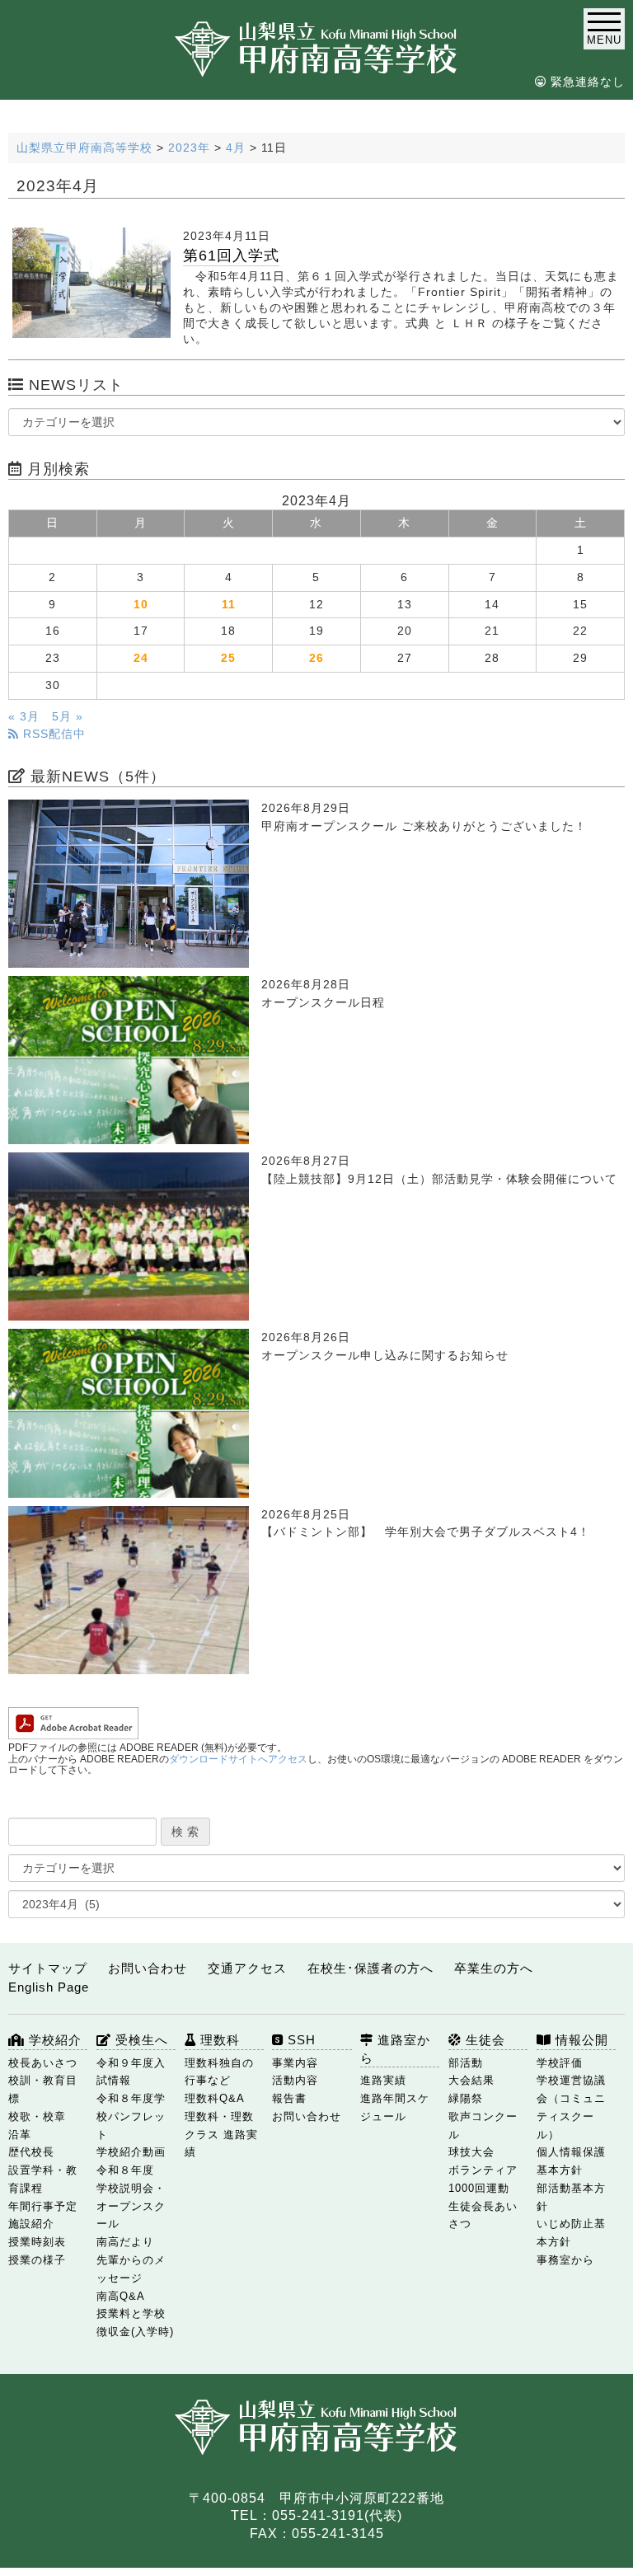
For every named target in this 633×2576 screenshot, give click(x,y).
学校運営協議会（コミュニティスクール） (571, 2107)
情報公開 (580, 2040)
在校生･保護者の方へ (370, 1968)
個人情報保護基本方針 (571, 2161)
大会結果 (471, 2080)
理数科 (218, 2040)
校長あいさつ (43, 2063)
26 (316, 658)
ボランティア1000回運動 (483, 2179)
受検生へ (140, 2040)
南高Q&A (121, 2296)
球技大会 (471, 2152)
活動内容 (295, 2080)
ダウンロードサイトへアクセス (238, 1759)
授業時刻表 (37, 2242)
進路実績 (383, 2080)
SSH (300, 2040)
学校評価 (560, 2063)
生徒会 (483, 2040)
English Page (49, 1987)
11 (229, 605)
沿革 (20, 2135)
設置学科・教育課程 (43, 2179)
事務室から (565, 2260)
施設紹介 (31, 2224)
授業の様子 (37, 2260)
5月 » (68, 717)
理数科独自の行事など (219, 2072)
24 (141, 658)
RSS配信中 (52, 734)
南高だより (125, 2242)
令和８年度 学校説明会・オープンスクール (131, 2197)
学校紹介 (53, 2040)
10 (141, 605)
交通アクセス (247, 1968)
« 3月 (24, 717)
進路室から (395, 2049)
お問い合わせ (148, 1968)
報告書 (289, 2098)
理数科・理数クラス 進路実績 (221, 2135)
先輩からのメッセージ (131, 2269)
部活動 (466, 2063)
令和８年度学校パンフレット (131, 2116)
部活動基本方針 (571, 2197)
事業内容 (295, 2063)
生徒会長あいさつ (483, 2215)
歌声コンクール (483, 2126)
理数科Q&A (215, 2098)
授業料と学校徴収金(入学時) (135, 2323)
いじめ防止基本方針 (571, 2233)
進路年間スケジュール (395, 2107)
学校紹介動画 (131, 2152)
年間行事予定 (43, 2206)
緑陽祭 (466, 2098)
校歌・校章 (37, 2116)
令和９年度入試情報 (131, 2072)
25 (228, 658)
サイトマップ (48, 1968)
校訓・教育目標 (43, 2089)
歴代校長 (31, 2152)
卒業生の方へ (494, 1968)
